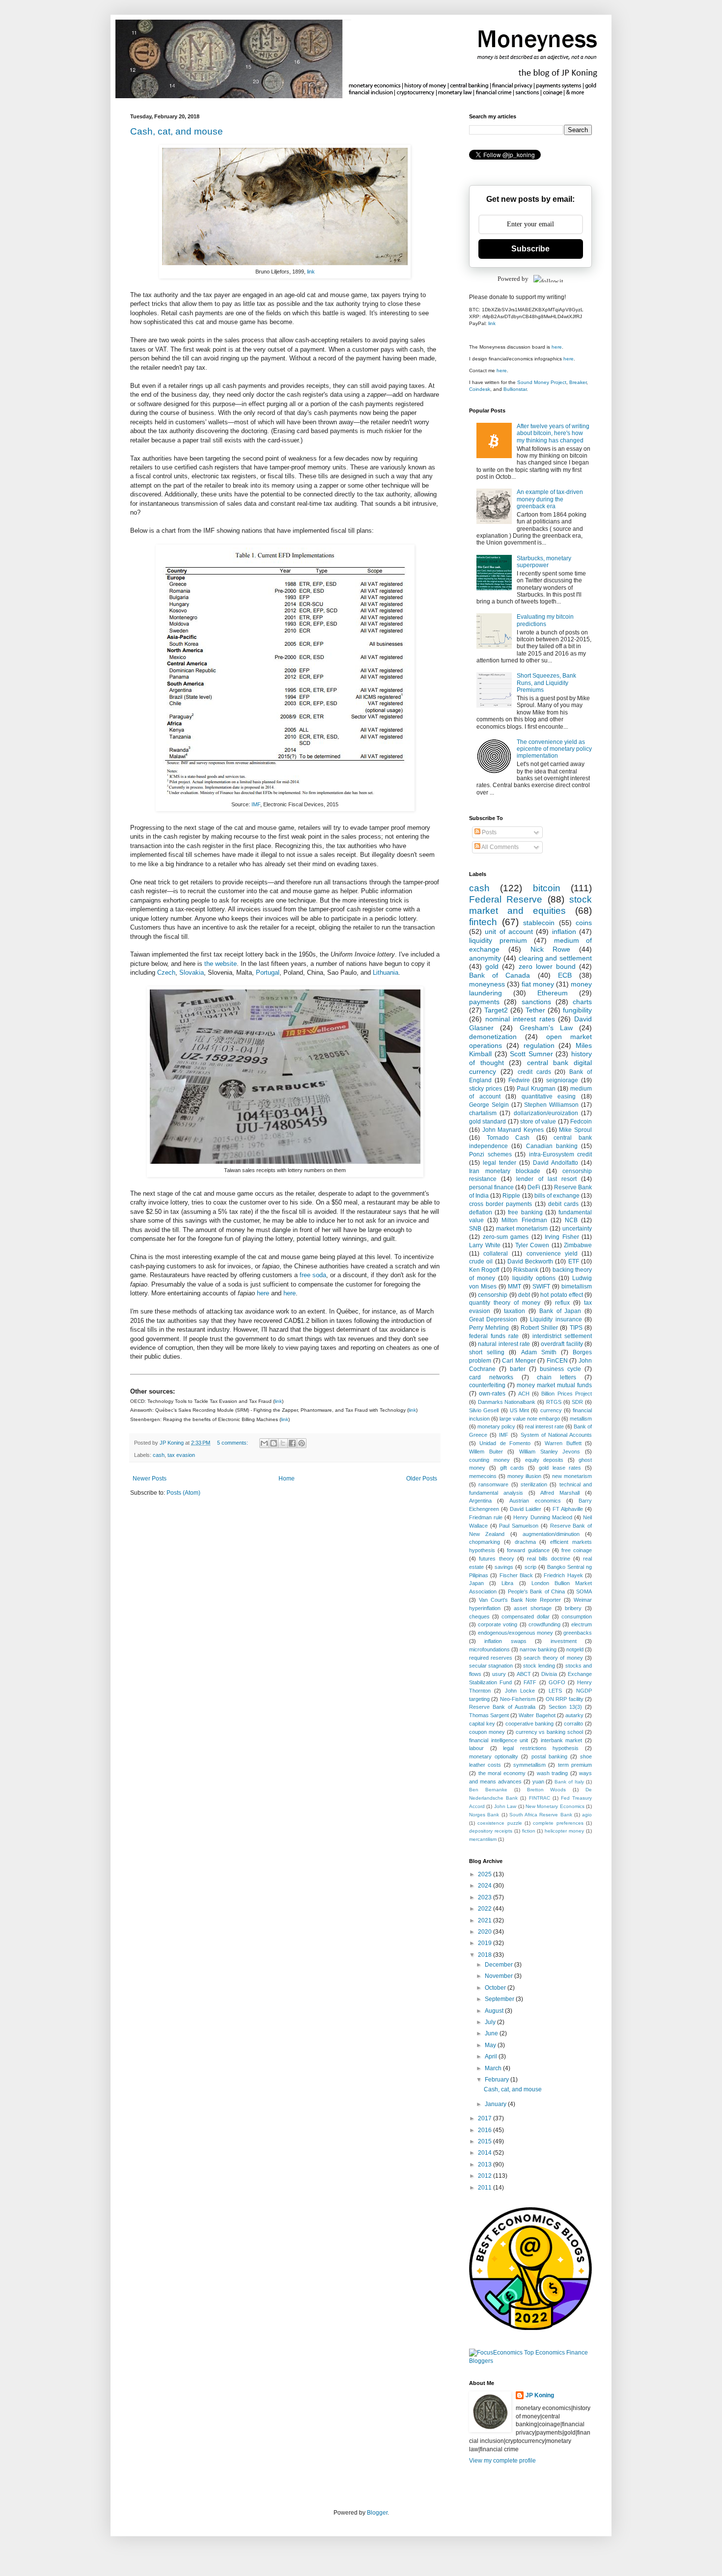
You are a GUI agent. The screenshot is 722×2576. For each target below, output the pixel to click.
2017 (486, 2118)
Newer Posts (150, 1479)
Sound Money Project (542, 382)
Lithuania (386, 973)
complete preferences (558, 1823)
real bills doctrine (549, 1559)
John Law (505, 1806)
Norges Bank (484, 1815)
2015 (486, 2141)
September (500, 1999)
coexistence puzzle (500, 1823)
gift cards (512, 1468)
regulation (539, 1045)
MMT (514, 1287)
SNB (475, 1229)
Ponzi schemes (490, 1154)
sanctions (536, 1002)
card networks (491, 1377)
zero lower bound (547, 966)
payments (484, 1002)
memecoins (483, 1476)
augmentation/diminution (551, 1534)
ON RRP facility (565, 1699)
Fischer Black (516, 1575)
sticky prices (486, 1089)
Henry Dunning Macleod (542, 1517)
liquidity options (534, 1278)
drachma (525, 1542)
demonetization (493, 1037)
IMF (256, 804)
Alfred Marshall (560, 1493)
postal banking (549, 1756)
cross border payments (500, 1204)
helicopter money (564, 1831)
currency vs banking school (550, 1732)
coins (584, 923)
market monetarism (522, 1229)
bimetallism (577, 1287)
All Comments (500, 847)
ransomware (493, 1484)
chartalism (483, 1113)
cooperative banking (530, 1724)
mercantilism (483, 1839)
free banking (525, 1212)
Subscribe (530, 249)
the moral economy (502, 1773)
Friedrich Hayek (563, 1575)
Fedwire (519, 1080)
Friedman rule (486, 1517)
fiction (529, 1831)
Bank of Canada (500, 975)
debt (524, 1295)
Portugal (268, 973)
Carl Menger (519, 1361)
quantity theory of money (505, 1303)
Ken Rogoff (484, 1270)
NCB (571, 1220)
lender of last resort (546, 1179)
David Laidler (526, 1509)
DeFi (534, 1187)
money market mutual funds (554, 1385)
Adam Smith (539, 1352)
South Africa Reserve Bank (541, 1815)
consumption (577, 1617)
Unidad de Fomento (505, 1443)
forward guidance (528, 1550)
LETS (555, 1691)
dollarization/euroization (546, 1113)
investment (564, 1641)
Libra (507, 1583)
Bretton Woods (547, 1790)
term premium (575, 1765)
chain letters (556, 1377)
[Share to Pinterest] (302, 1443)
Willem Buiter (486, 1452)
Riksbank (526, 1270)
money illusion (524, 1476)
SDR (577, 1402)
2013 (486, 2165)
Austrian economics (535, 1501)
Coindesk (480, 389)
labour (476, 1748)
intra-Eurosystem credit (561, 1154)
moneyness (487, 984)
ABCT (524, 1674)
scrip (530, 1567)
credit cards (534, 1072)
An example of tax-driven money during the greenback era (550, 499)
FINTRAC (540, 1798)
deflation (481, 1212)
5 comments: (233, 1443)
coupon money (487, 1732)
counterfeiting (487, 1385)
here (263, 1293)
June (492, 2033)
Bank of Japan (560, 1311)
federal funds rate (494, 1336)
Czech (166, 973)
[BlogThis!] (274, 1443)
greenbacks (578, 1633)
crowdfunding (544, 1624)
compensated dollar (525, 1617)
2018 (486, 1955)
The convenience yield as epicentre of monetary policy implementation (554, 749)
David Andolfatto (555, 1163)
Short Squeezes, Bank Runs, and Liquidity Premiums (546, 683)
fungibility (577, 1010)
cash (159, 1455)
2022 (486, 1909)
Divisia (549, 1674)
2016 (486, 2130)
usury (499, 1674)
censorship (493, 1295)
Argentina (480, 1501)
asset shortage (533, 1608)
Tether (535, 1010)
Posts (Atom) (183, 1493)
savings (504, 1567)
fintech (483, 922)
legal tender (500, 1163)
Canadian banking (552, 1146)
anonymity (485, 958)
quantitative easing (549, 1096)
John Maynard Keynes (513, 1130)
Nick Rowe (550, 949)
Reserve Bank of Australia (502, 1707)
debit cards (563, 1204)
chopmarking (485, 1542)
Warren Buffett (563, 1443)
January (496, 2104)
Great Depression (493, 1319)
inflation (564, 932)
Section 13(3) (565, 1707)
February (498, 2080)
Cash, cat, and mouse (177, 131)
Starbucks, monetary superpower (544, 562)
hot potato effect (562, 1295)
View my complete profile (502, 2461)
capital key (482, 1724)
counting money (489, 1460)
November (500, 1976)
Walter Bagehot (537, 1715)
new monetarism (572, 1476)
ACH (524, 1394)
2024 (486, 1886)
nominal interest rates (520, 1019)
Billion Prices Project (567, 1394)
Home (287, 1479)
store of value (538, 1122)
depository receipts (491, 1831)
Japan (476, 1583)
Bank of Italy (569, 1782)
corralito (573, 1724)
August (495, 2011)
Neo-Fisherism (518, 1699)
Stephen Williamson (551, 1105)
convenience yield (552, 1254)
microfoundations (489, 1649)
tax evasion (181, 1455)
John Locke (520, 1691)
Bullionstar (515, 389)
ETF (574, 1261)
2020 (486, 1932)
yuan (538, 1781)
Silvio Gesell (484, 1410)
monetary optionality (494, 1756)
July (491, 2022)
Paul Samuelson (519, 1526)
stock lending (539, 1666)
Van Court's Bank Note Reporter (520, 1600)
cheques (479, 1617)
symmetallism (529, 1765)
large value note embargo (530, 1419)
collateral (496, 1254)
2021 (486, 1920)
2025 (486, 1874)
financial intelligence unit (499, 1740)
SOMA (584, 1591)
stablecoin (539, 923)
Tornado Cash (508, 1138)
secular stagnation (491, 1666)
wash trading (553, 1773)
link (311, 272)
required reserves (491, 1658)
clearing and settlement (555, 958)
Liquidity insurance (556, 1319)
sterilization (534, 1484)
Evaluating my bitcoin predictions (545, 620)
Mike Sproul (575, 1130)
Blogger (377, 2513)
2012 (486, 2176)
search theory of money (553, 1658)
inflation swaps (505, 1641)
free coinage (577, 1550)
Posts (488, 832)
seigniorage (562, 1080)
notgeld (575, 1649)
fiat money (538, 984)
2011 (486, 2188)
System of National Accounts (556, 1435)
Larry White (485, 1245)
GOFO (557, 1682)
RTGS (554, 1402)
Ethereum (553, 993)
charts (582, 1002)
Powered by (513, 279)
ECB (565, 975)
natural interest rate (504, 1344)
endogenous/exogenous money (516, 1633)
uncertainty (577, 1229)
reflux (562, 1303)
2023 (486, 1897)
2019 (486, 1943)
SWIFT (541, 1287)
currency (551, 1410)
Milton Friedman (524, 1220)
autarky (574, 1715)
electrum (582, 1624)
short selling (487, 1352)
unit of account (509, 932)
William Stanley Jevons (550, 1452)
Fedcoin (581, 1122)
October (496, 1988)
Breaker (578, 382)
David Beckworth (530, 1261)
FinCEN (557, 1361)
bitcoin (547, 888)
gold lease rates (560, 1468)
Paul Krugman (536, 1089)
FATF (530, 1682)
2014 (486, 2153)
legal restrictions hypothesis (541, 1748)
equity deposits (544, 1460)
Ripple (511, 1196)
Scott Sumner (531, 1054)
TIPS (576, 1328)
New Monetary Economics (555, 1806)
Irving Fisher (562, 1237)
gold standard (487, 1122)
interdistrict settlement (562, 1336)
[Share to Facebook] (292, 1443)
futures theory (496, 1559)
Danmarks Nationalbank (507, 1402)
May (491, 2045)
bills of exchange (557, 1196)
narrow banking (538, 1649)
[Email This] (264, 1443)
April (492, 2056)
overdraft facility (562, 1344)
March (494, 2068)
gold (492, 966)
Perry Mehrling (489, 1328)
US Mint (519, 1410)
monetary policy (496, 1426)
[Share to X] (283, 1443)
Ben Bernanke (488, 1790)
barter (518, 1369)
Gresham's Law (546, 1028)
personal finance (491, 1187)
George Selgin (489, 1105)
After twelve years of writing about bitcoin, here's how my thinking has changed (553, 433)
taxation (514, 1311)
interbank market (562, 1740)
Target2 (496, 1010)
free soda (313, 1275)
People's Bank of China (536, 1591)
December (500, 1965)
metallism (581, 1419)
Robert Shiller (539, 1328)
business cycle (560, 1369)
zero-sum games (506, 1237)
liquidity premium (498, 940)
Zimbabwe (578, 1245)
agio (587, 1815)
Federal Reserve (506, 899)
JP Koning (540, 2395)
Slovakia (192, 973)
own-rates (492, 1394)
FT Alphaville (568, 1509)
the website (221, 964)
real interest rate (544, 1426)
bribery (573, 1608)
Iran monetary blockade (505, 1171)
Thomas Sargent (489, 1715)
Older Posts (422, 1479)
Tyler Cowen (532, 1245)
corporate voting (498, 1624)
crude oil (481, 1261)
